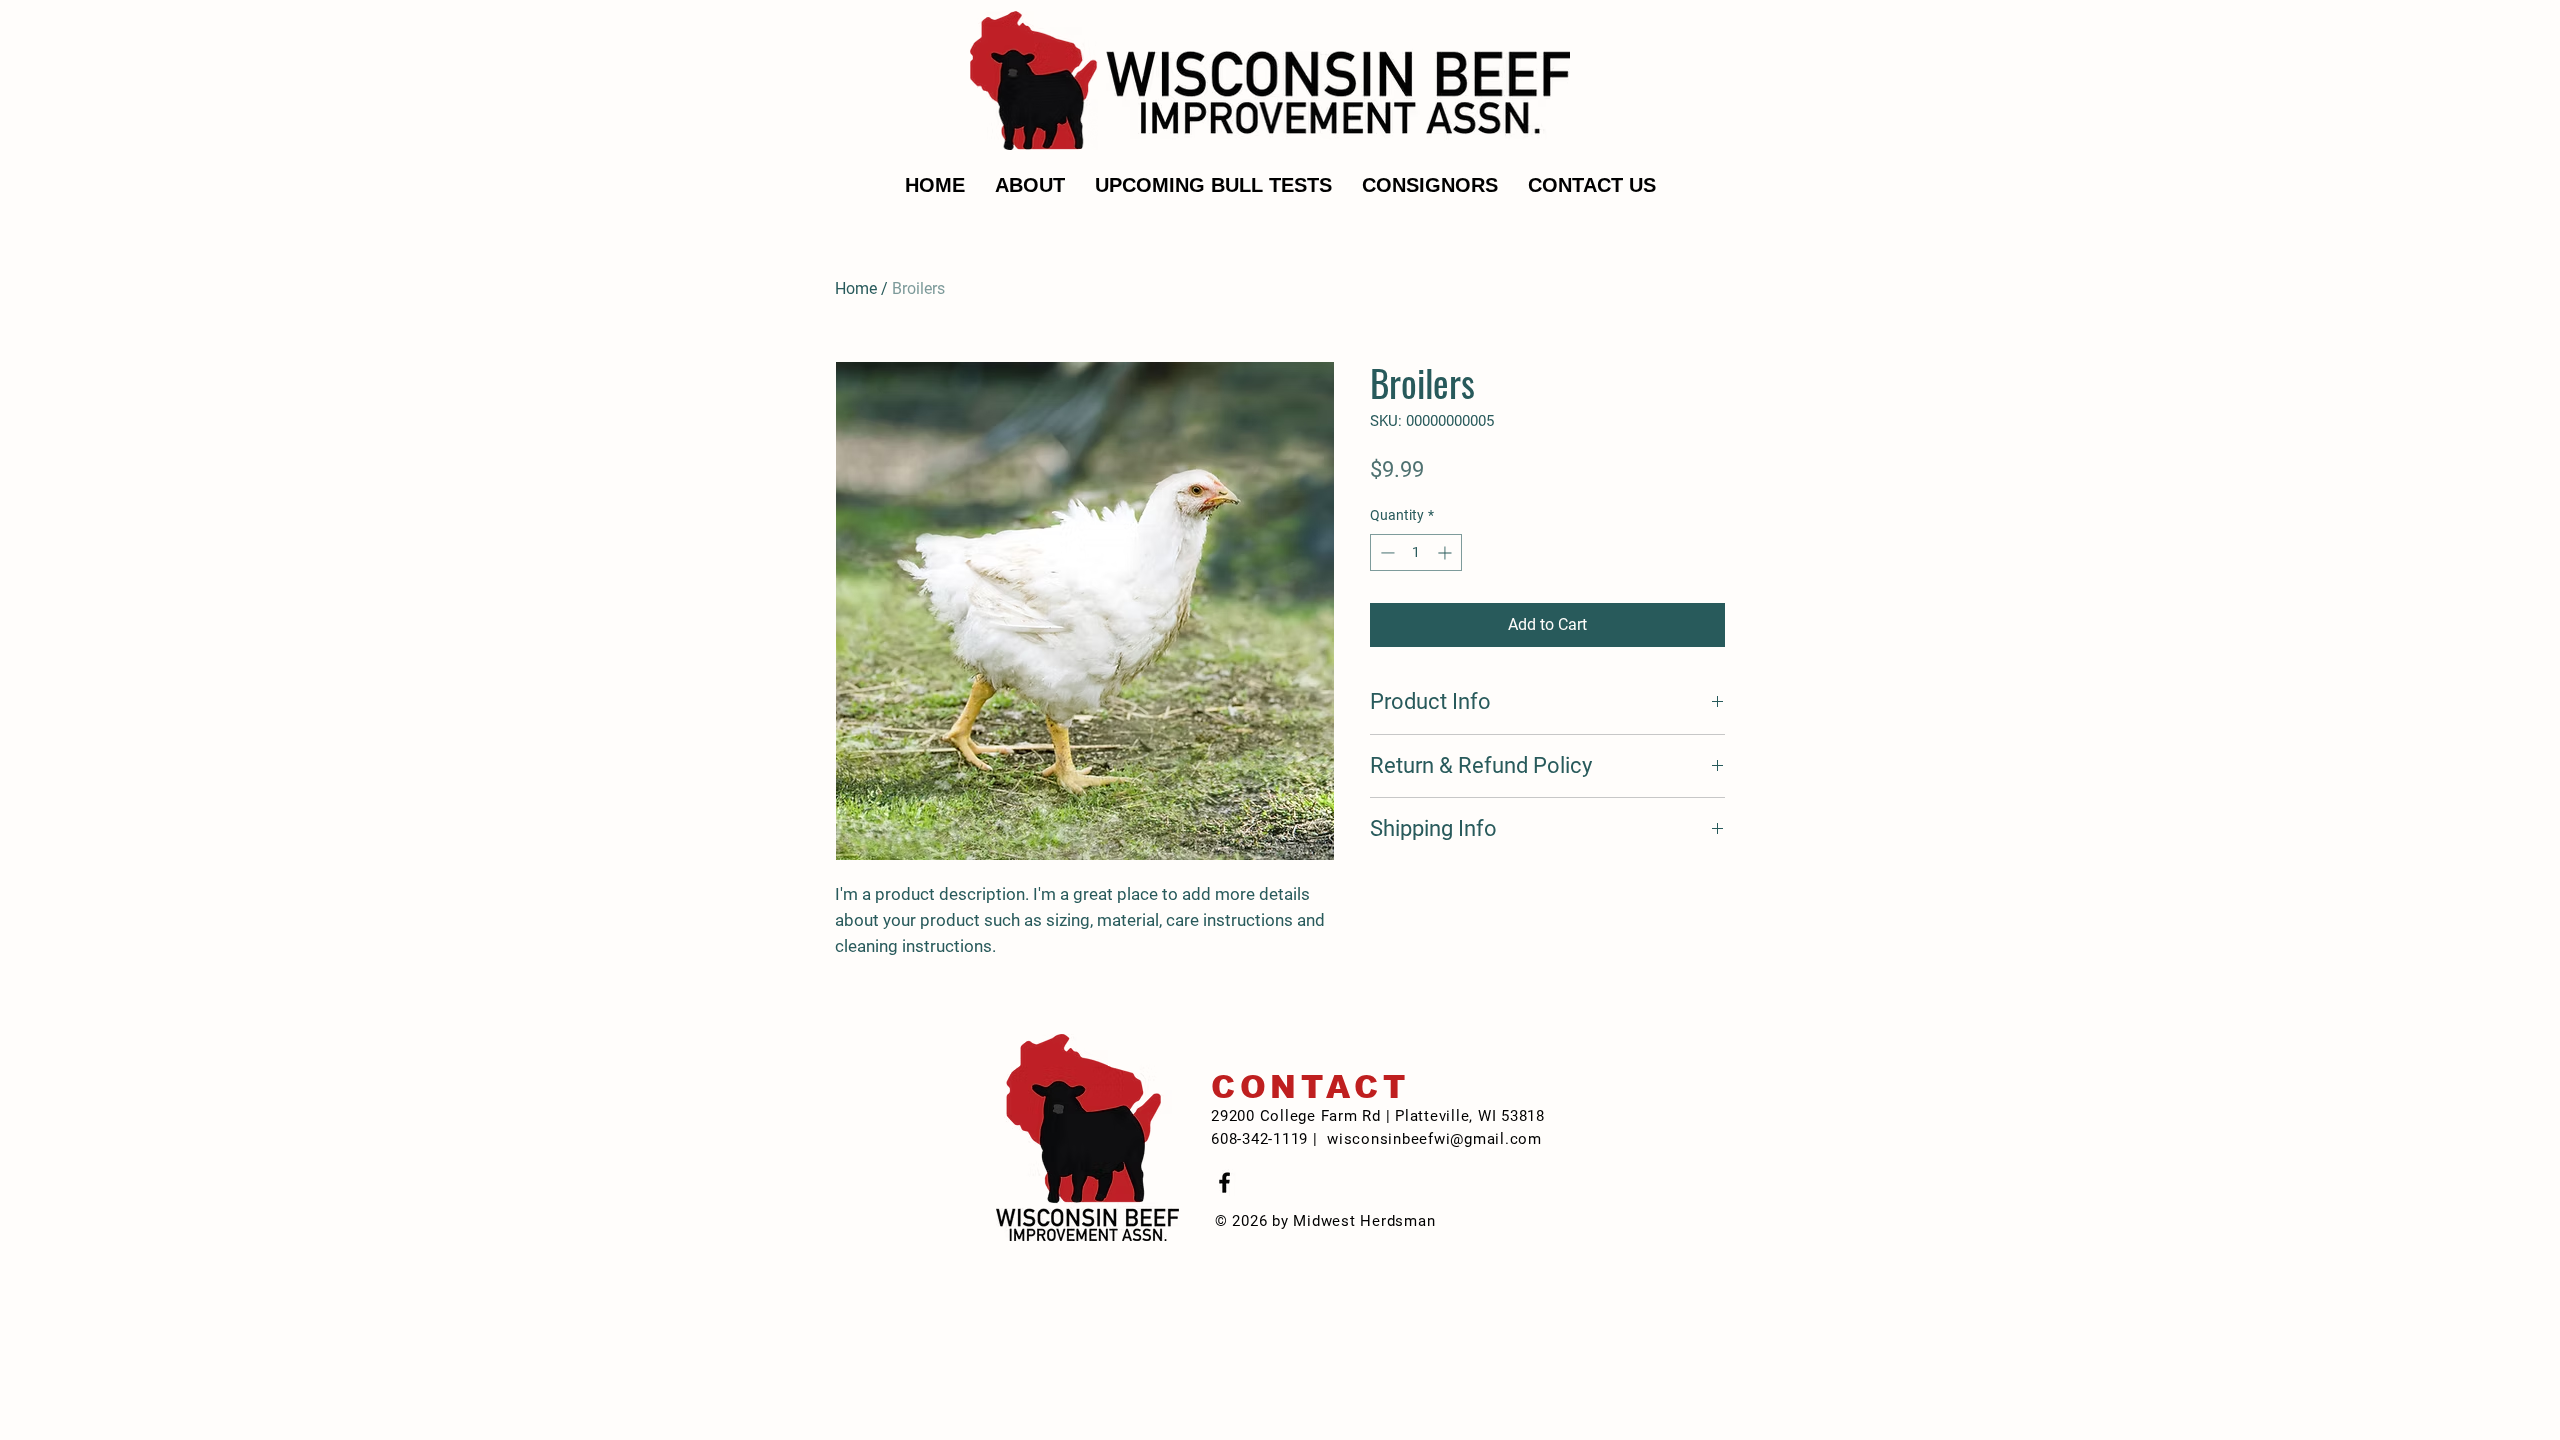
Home (856, 288)
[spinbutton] (1416, 552)
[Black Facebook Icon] (1224, 1182)
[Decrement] (1385, 552)
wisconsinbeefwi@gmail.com (1434, 1139)
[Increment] (1446, 552)
